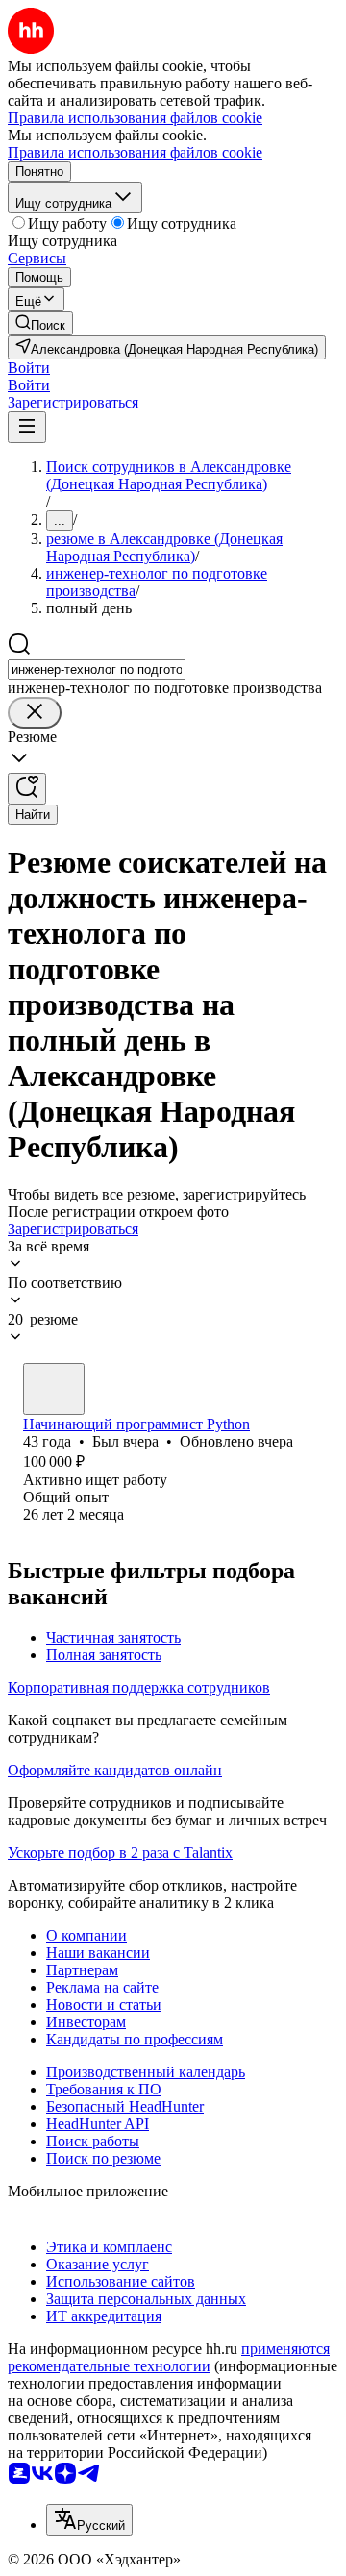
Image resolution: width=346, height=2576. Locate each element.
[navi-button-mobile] (27, 427)
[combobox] (97, 669)
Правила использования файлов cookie (135, 152)
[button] (29, 368)
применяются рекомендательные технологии (169, 2357)
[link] (40, 323)
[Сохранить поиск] (27, 789)
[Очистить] (35, 713)
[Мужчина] (54, 1389)
